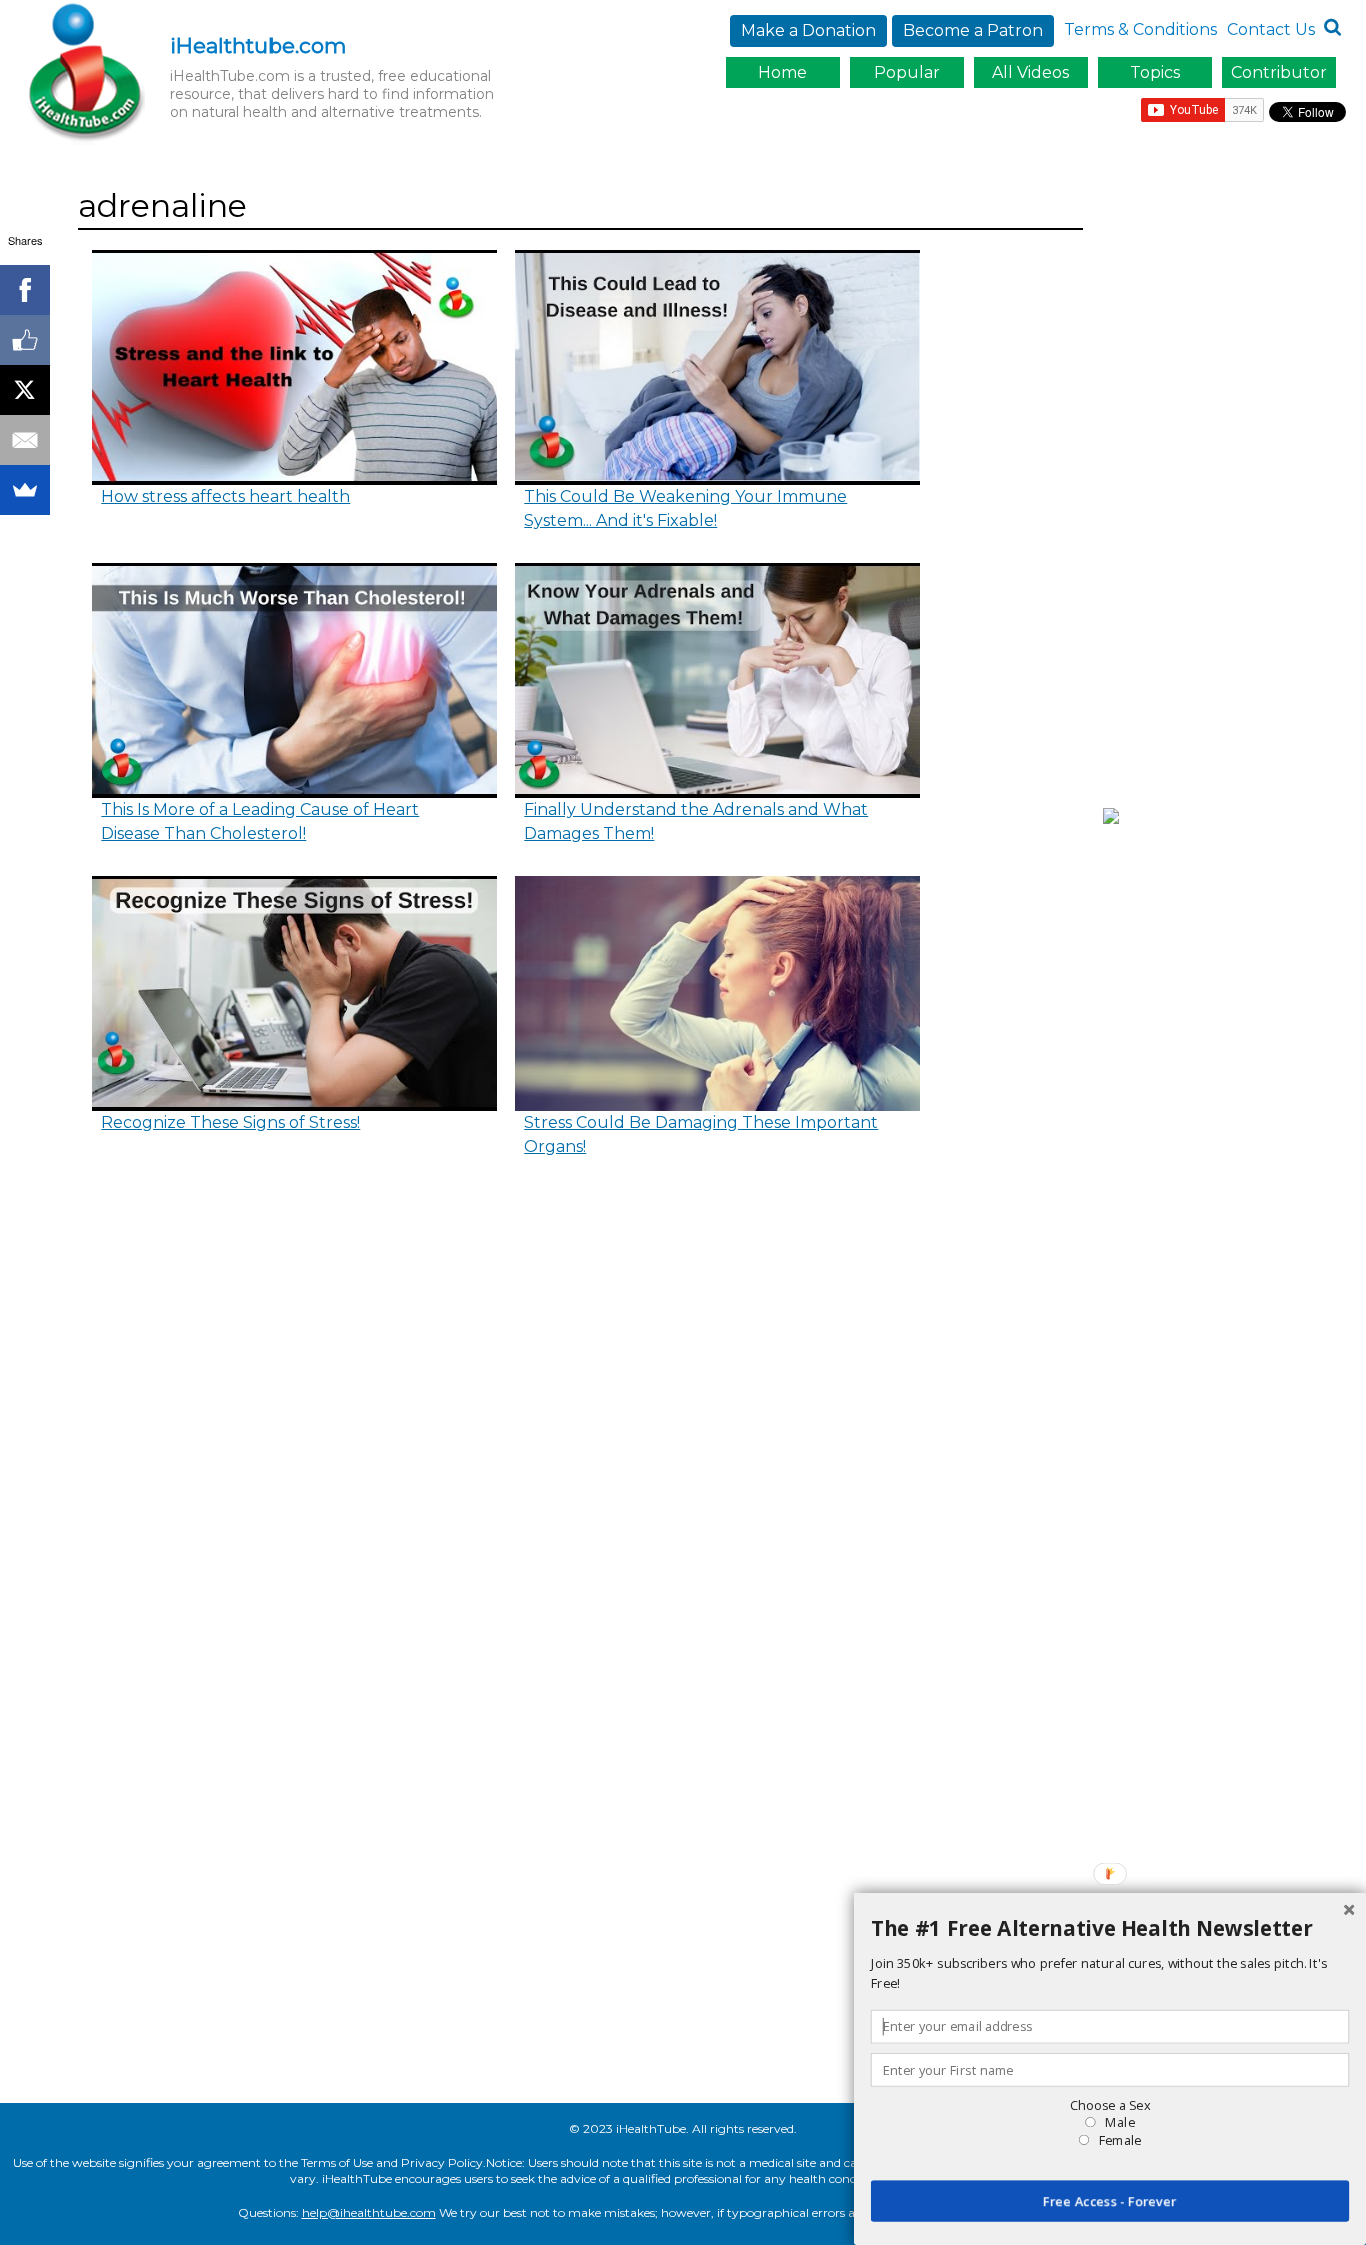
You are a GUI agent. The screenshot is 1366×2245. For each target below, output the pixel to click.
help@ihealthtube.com (369, 2212)
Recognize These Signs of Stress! (230, 1122)
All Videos (1030, 72)
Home (782, 72)
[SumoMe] (25, 490)
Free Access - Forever (1110, 2201)
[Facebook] (25, 290)
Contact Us (1271, 29)
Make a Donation (808, 30)
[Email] (25, 440)
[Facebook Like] (25, 340)
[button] (1110, 1929)
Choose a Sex (1110, 2105)
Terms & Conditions (1140, 29)
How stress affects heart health (225, 496)
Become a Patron (973, 30)
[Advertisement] (1229, 483)
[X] (25, 390)
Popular (907, 72)
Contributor (1279, 72)
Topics (1155, 72)
